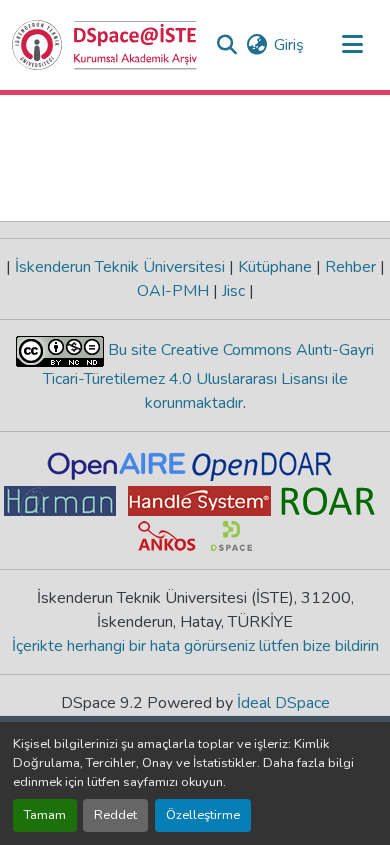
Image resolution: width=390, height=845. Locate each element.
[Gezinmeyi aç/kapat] (352, 45)
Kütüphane (275, 267)
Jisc (233, 291)
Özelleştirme (203, 815)
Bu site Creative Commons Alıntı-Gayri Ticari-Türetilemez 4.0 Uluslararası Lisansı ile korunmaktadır (209, 376)
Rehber (350, 267)
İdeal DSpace (283, 703)
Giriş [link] (289, 45)
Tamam (45, 815)
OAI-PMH (175, 291)
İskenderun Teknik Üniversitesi (120, 267)
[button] (105, 45)
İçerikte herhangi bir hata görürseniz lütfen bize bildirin (195, 646)
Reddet (115, 815)
